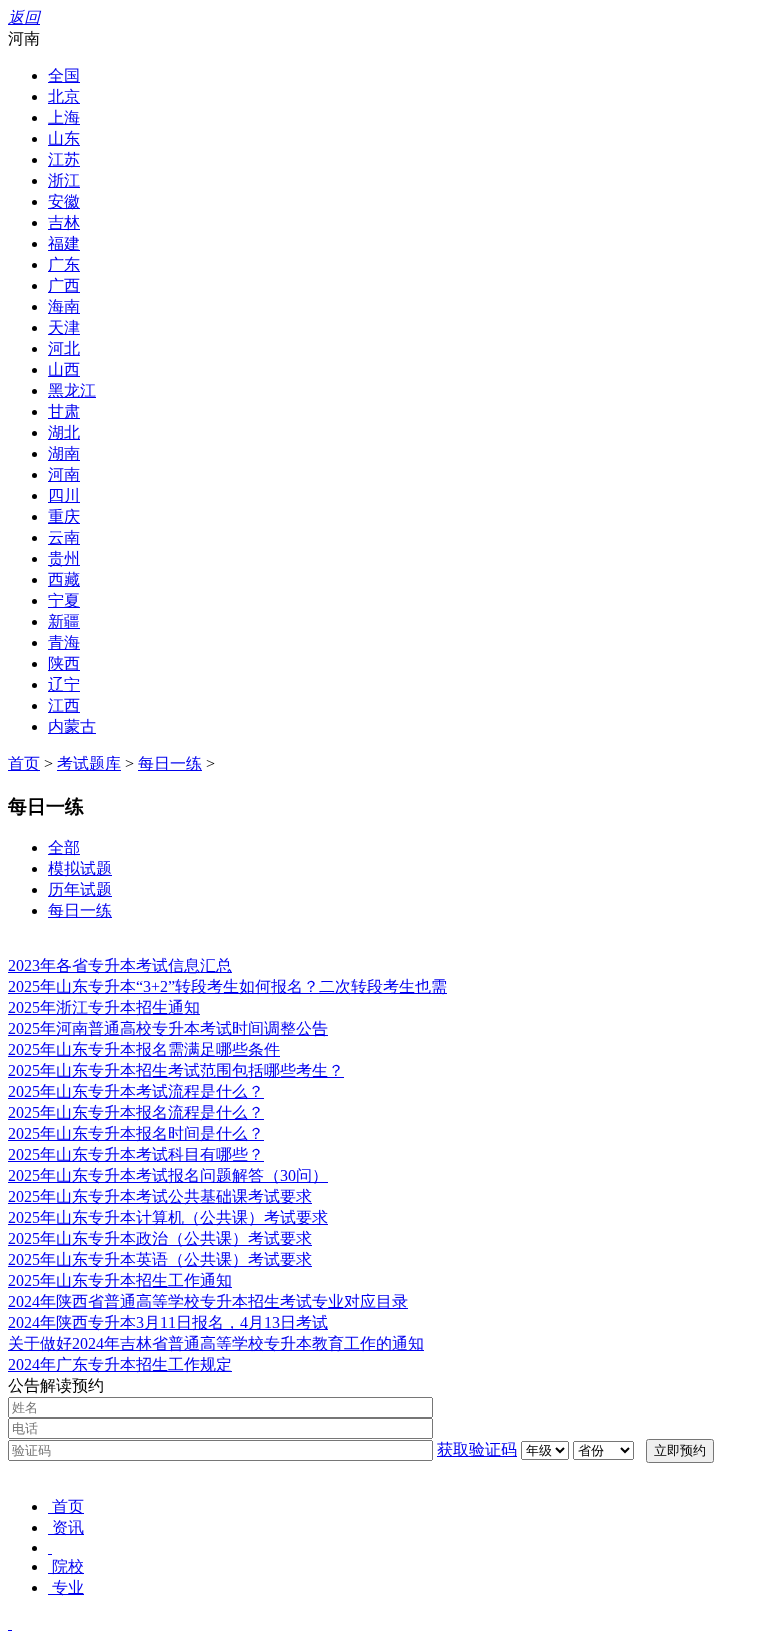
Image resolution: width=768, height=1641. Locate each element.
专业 (68, 1587)
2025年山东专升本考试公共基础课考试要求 (160, 1196)
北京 (64, 96)
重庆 (64, 516)
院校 (68, 1566)
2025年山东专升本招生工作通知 (120, 1280)
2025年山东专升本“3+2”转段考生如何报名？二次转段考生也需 (227, 986)
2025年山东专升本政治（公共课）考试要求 (160, 1238)
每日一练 (170, 763)
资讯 (68, 1527)
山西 (64, 369)
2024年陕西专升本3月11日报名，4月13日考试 (168, 1322)
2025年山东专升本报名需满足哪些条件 (144, 1049)
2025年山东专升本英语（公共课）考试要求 (160, 1259)
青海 (64, 642)
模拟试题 (80, 868)
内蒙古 (72, 726)
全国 (64, 75)
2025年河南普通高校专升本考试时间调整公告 (168, 1028)
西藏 (64, 579)
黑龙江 (72, 390)
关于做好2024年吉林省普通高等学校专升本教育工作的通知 (216, 1343)
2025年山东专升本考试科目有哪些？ (136, 1154)
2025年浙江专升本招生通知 (104, 1007)
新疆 (64, 621)
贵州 (64, 558)
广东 (64, 264)
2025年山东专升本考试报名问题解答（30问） (168, 1175)
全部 (64, 847)
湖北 (64, 432)
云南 (64, 537)
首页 (24, 763)
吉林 (64, 222)
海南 (64, 306)
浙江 (64, 180)
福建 (64, 243)
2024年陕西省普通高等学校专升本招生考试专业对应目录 (208, 1301)
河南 (64, 474)
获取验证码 (477, 1449)
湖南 (64, 453)
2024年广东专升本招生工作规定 (120, 1364)
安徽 (64, 201)
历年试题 (80, 889)
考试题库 (89, 763)
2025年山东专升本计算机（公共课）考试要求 (168, 1217)
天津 (64, 327)
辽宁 (64, 684)
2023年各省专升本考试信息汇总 (120, 965)
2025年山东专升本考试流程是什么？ (136, 1091)
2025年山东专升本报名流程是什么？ (136, 1112)
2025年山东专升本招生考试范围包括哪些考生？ (176, 1070)
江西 (64, 705)
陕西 (64, 663)
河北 (64, 348)
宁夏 (64, 600)
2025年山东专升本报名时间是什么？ (136, 1133)
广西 (64, 285)
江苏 (64, 159)
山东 (64, 138)
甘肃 (64, 411)
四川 (64, 495)
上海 (64, 117)
